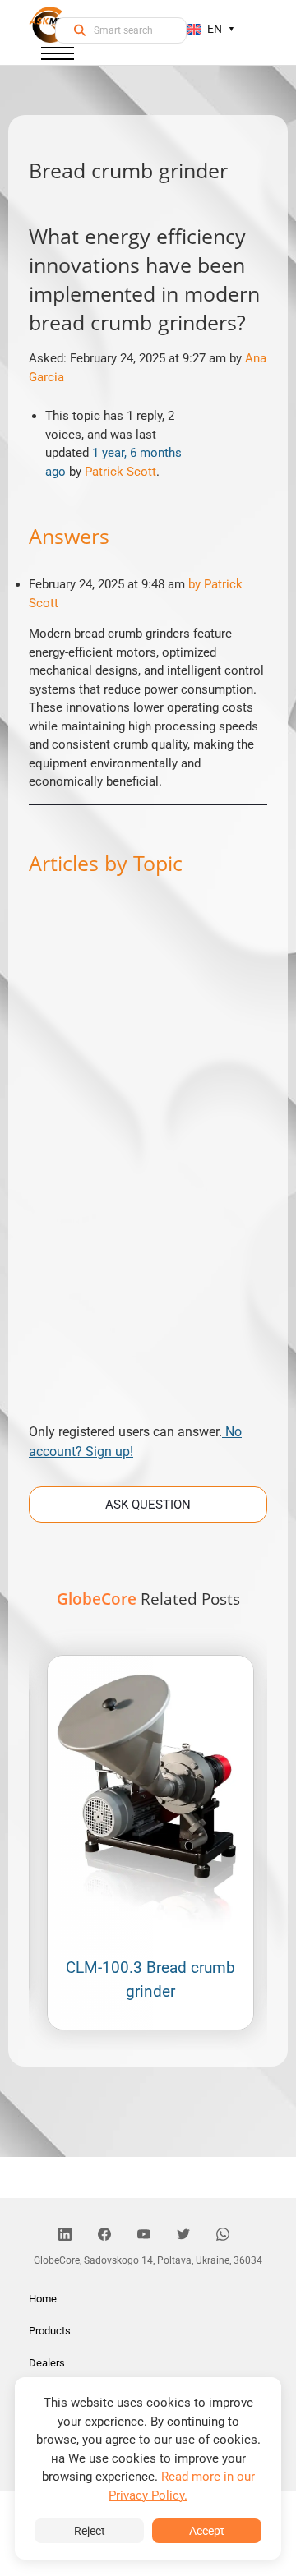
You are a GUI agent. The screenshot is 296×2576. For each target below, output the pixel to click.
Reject (90, 2531)
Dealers (47, 2363)
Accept (207, 2531)
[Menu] (58, 57)
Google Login (148, 994)
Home (43, 2299)
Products (50, 2331)
